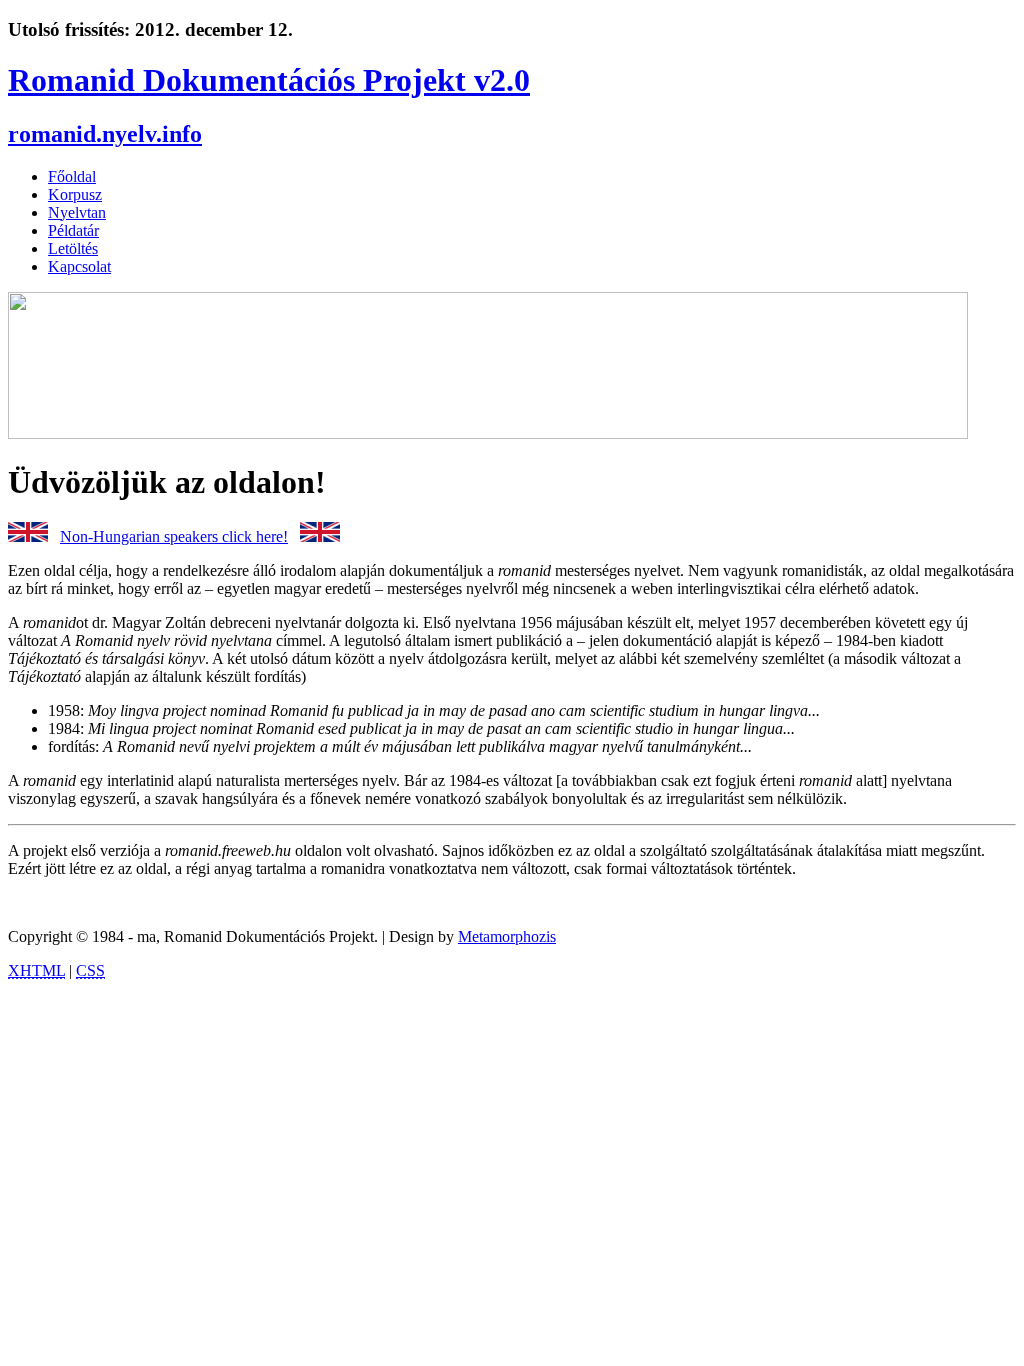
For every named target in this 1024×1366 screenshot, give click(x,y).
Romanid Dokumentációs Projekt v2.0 (269, 80)
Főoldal (72, 176)
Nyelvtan (77, 212)
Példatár (73, 230)
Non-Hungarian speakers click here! (174, 536)
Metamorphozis (507, 936)
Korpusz (75, 194)
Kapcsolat (79, 266)
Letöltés (73, 248)
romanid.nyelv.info (105, 134)
